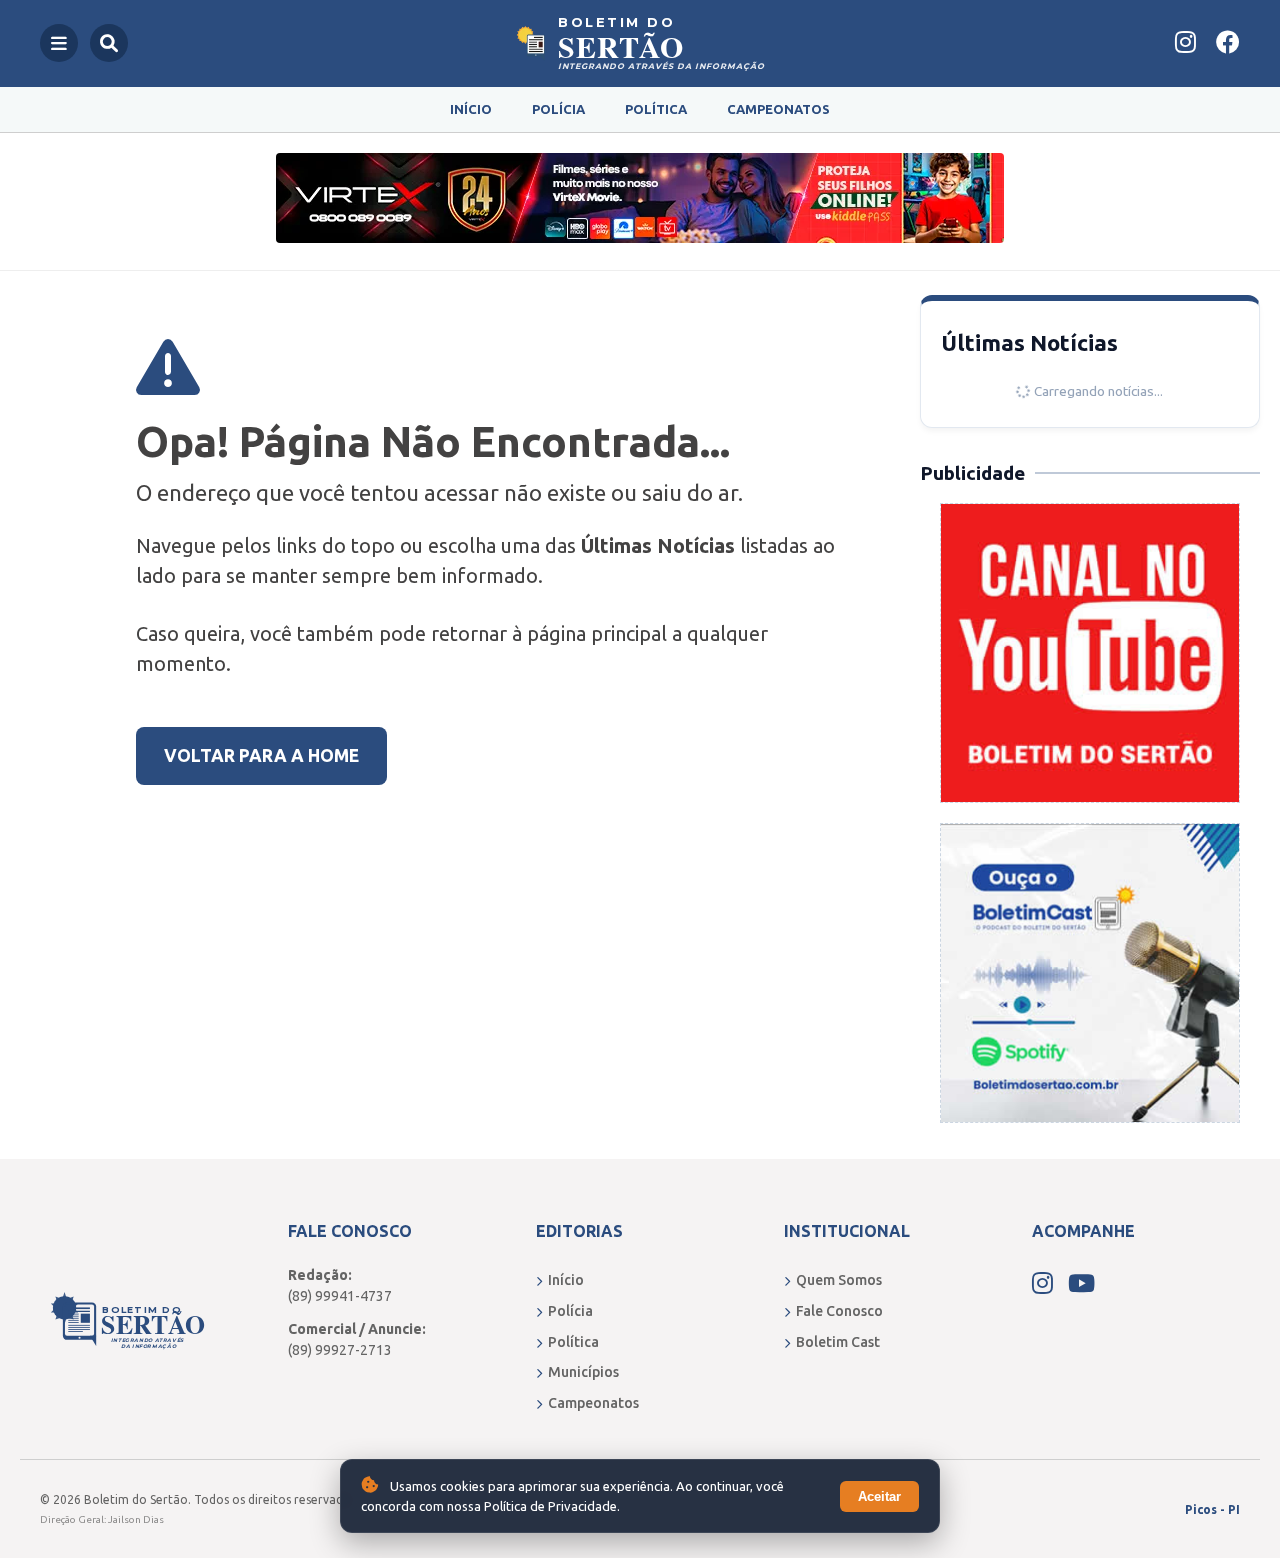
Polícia (558, 109)
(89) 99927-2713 (340, 1350)
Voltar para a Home (261, 755)
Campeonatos (778, 109)
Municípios (583, 1372)
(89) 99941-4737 (340, 1296)
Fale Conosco (839, 1311)
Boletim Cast (838, 1342)
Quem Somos (839, 1280)
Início (471, 109)
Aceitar (879, 1496)
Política (656, 109)
